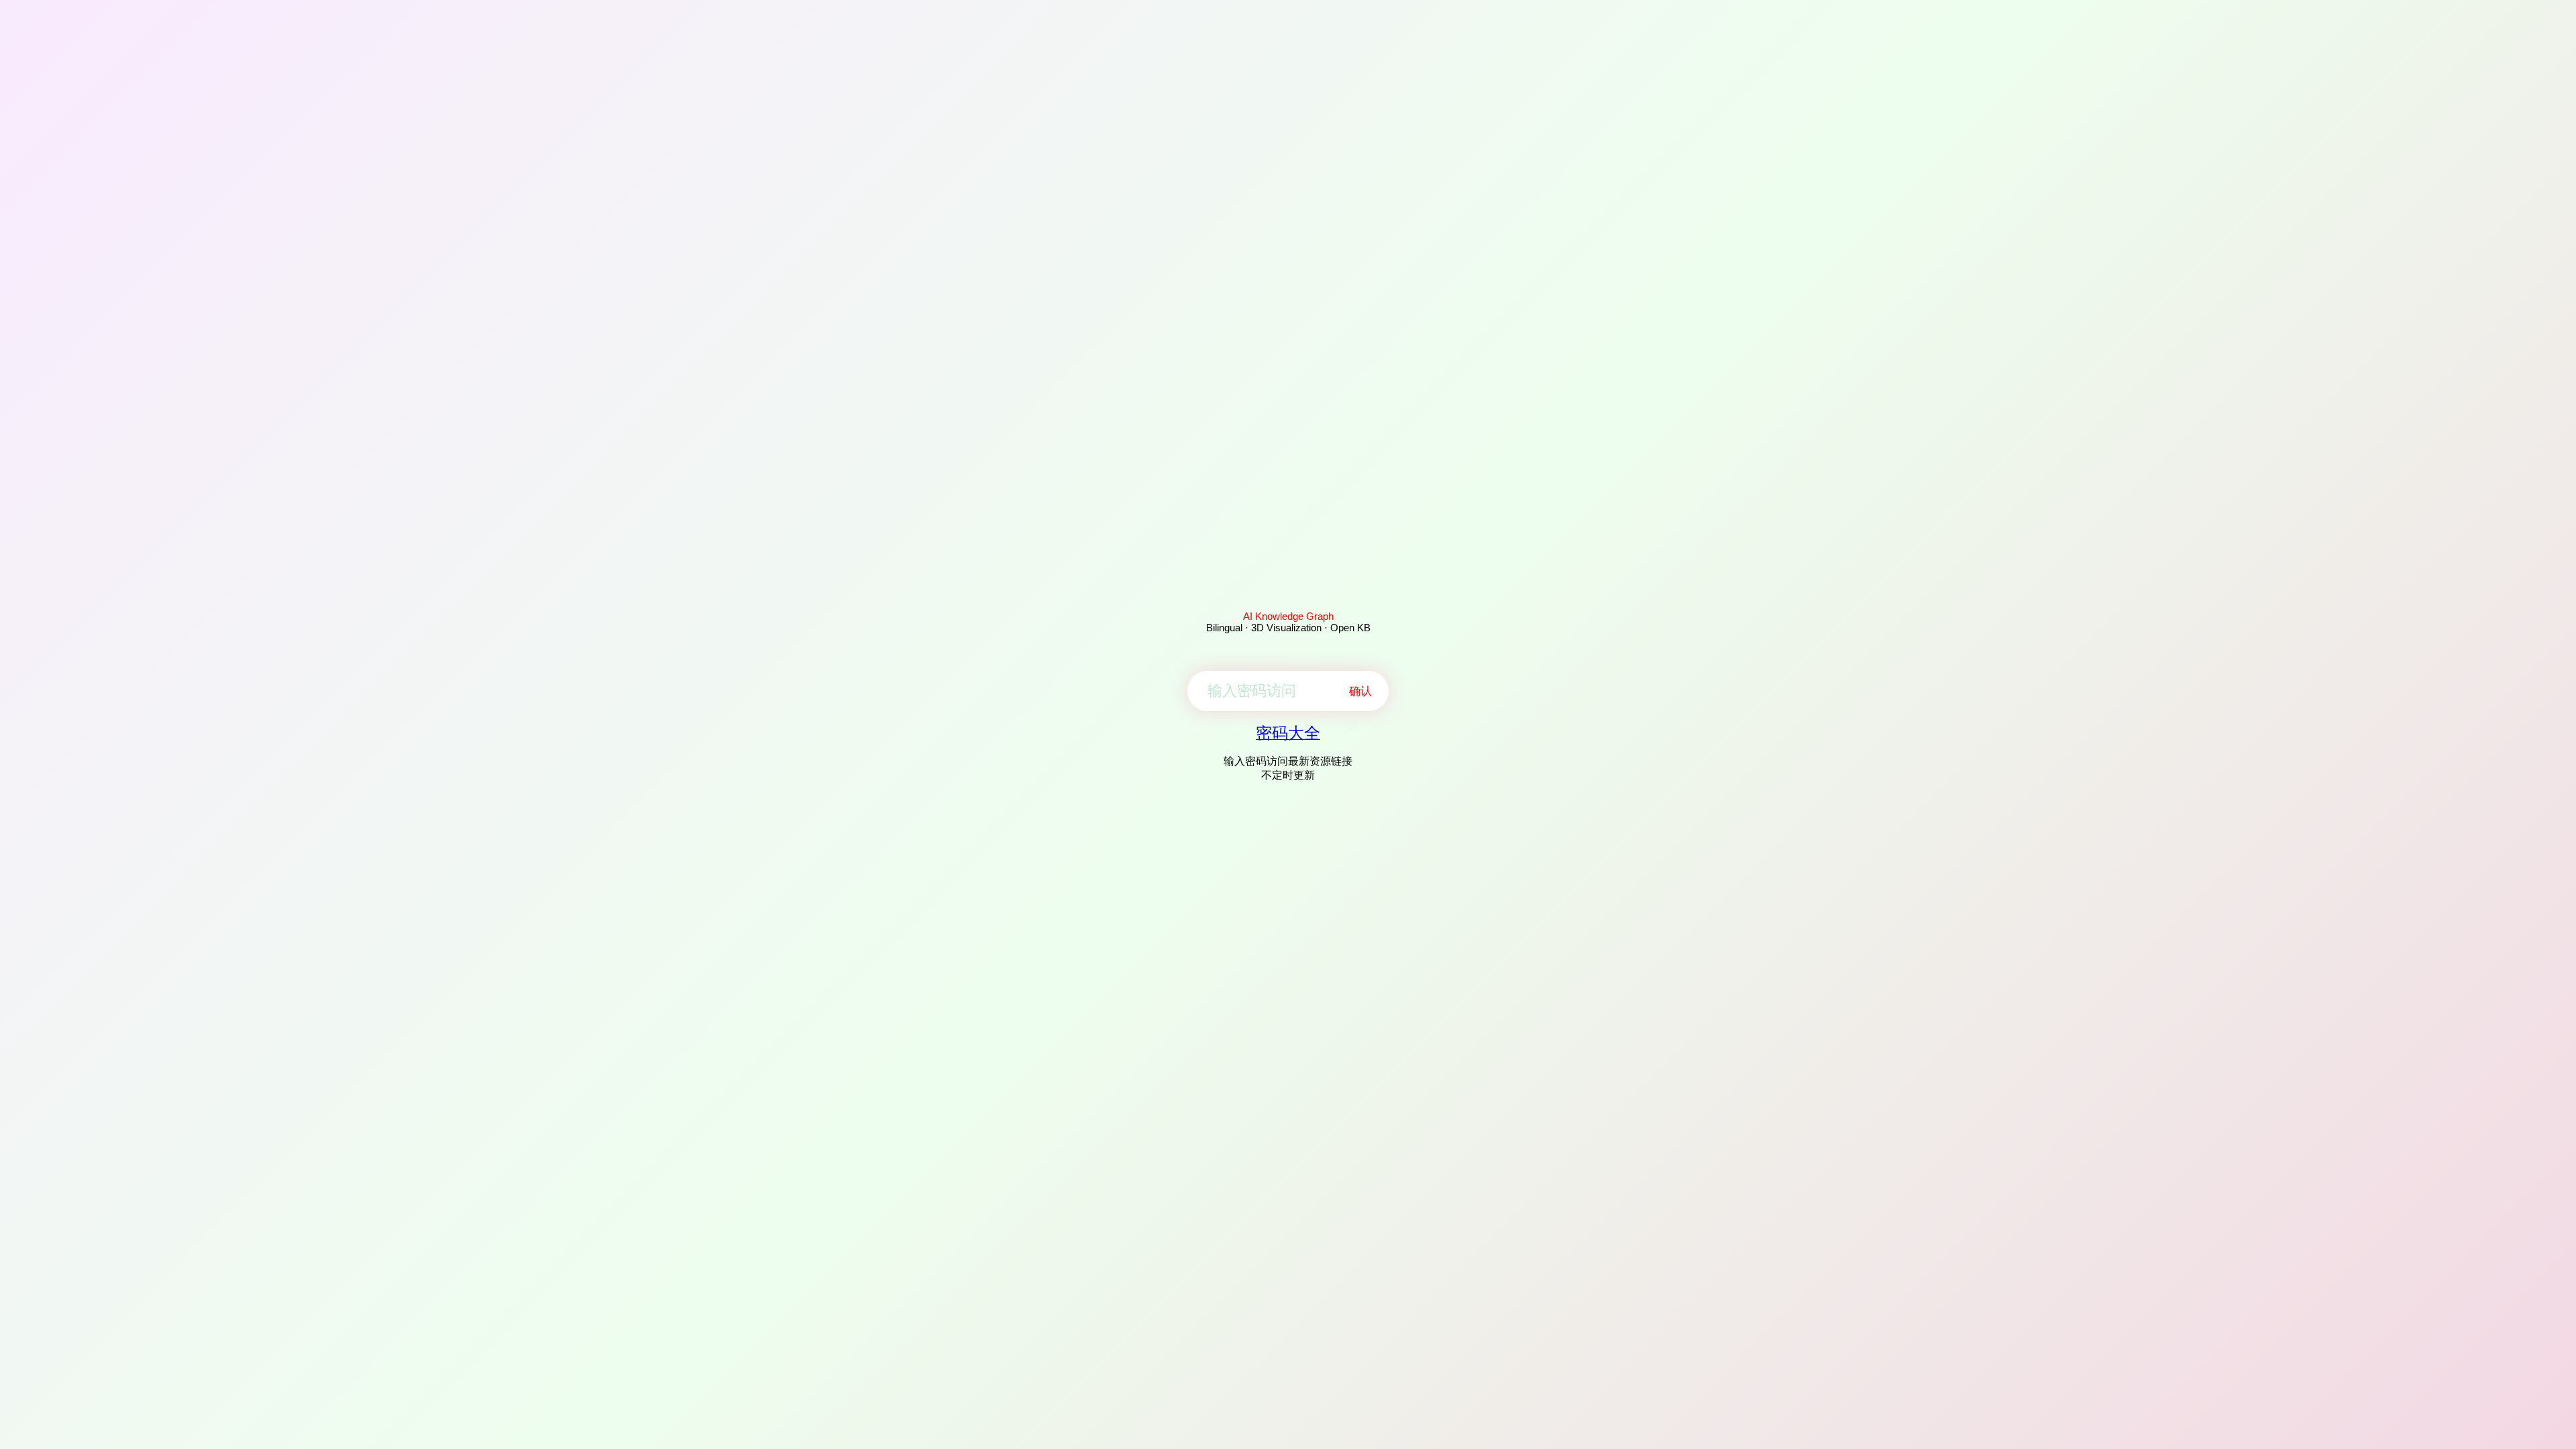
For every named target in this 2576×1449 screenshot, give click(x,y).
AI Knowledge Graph (1288, 616)
